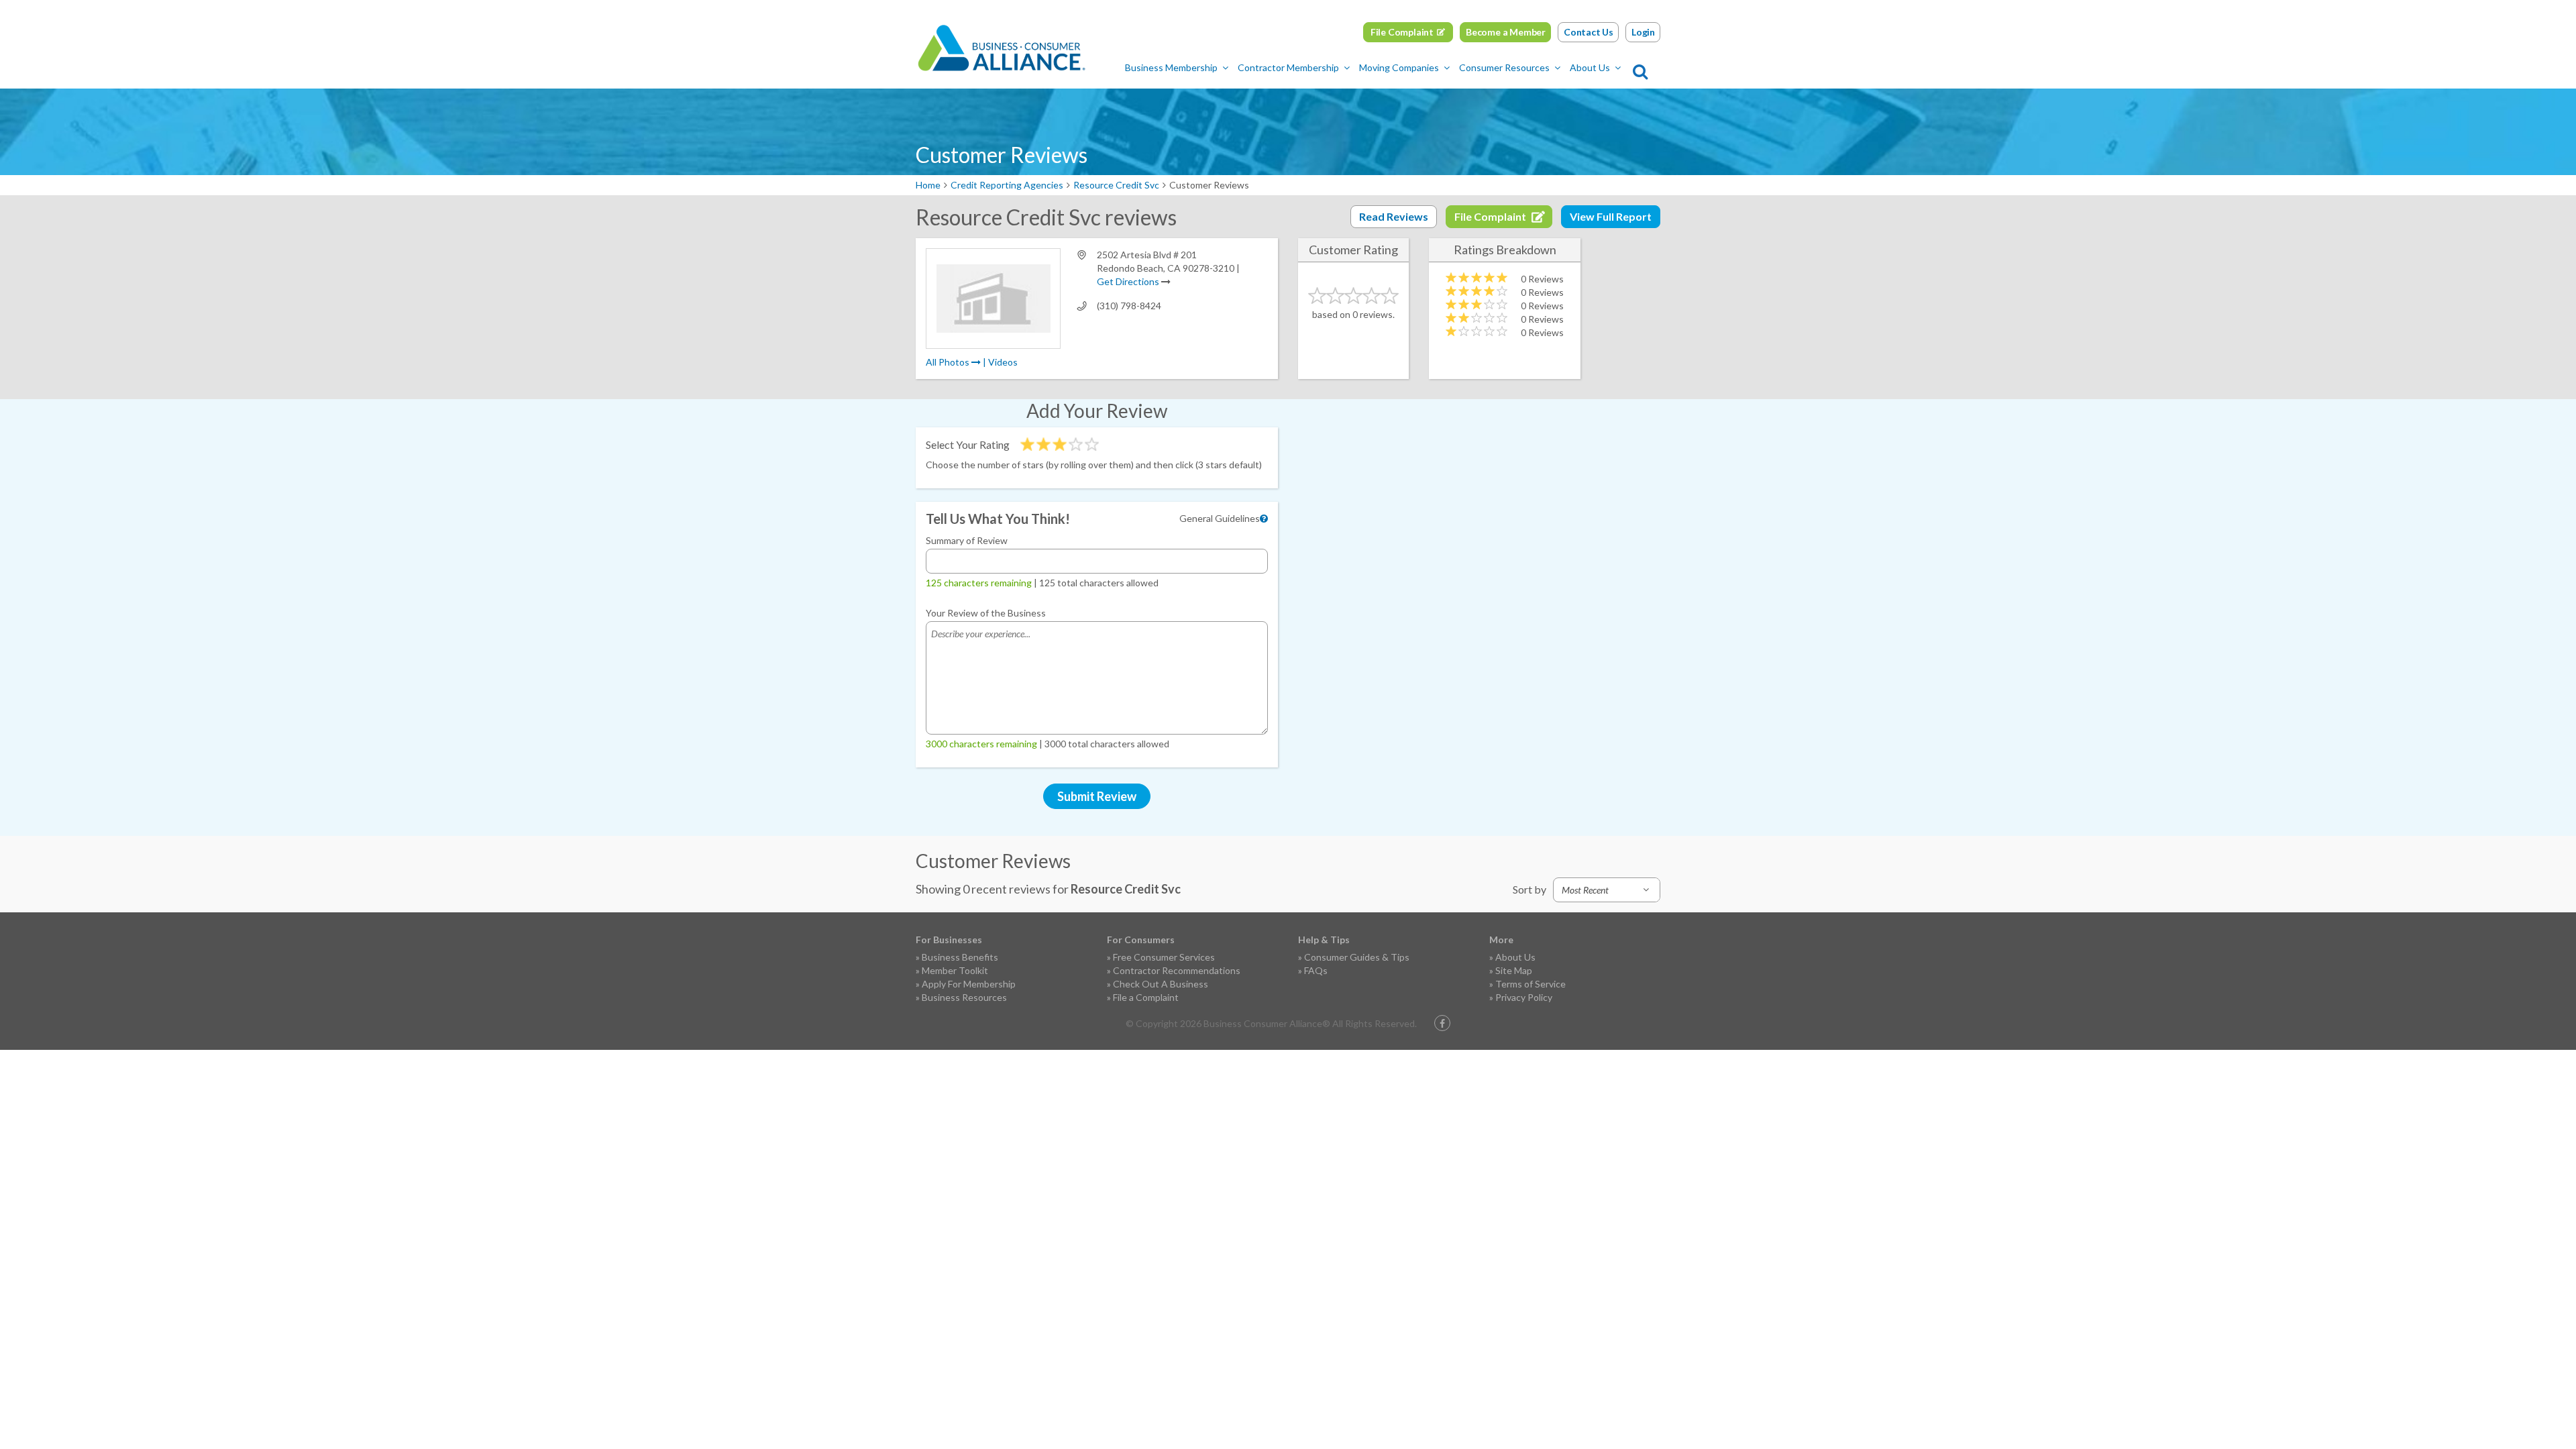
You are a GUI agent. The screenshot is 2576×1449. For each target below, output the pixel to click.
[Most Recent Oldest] (1607, 890)
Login (1643, 32)
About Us (1590, 67)
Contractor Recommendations (1177, 970)
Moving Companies (1399, 67)
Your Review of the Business (986, 613)
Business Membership (1171, 67)
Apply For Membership (969, 984)
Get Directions (1128, 281)
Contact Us (1589, 32)
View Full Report (1611, 216)
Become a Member (1506, 32)
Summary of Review (967, 540)
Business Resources (964, 997)
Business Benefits (960, 957)
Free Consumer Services (1164, 957)
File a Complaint (1146, 997)
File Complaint (1402, 32)
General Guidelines (1220, 518)
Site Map (1514, 970)
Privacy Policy (1524, 997)
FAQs (1316, 970)
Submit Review (1097, 796)
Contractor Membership (1288, 67)
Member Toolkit (955, 970)
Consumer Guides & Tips (1357, 957)
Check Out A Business (1161, 984)
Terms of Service (1531, 984)
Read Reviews (1394, 216)
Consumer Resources (1504, 67)
